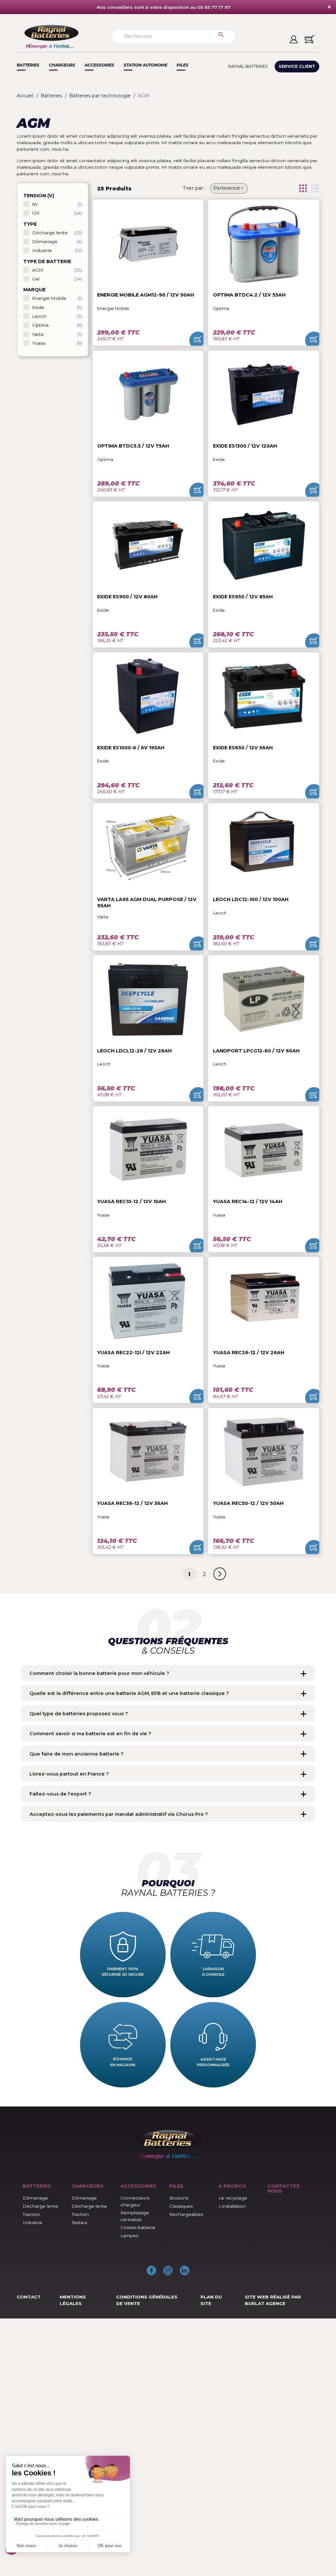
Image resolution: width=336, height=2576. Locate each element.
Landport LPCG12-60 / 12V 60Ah (256, 1051)
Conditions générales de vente (147, 2300)
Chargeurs (62, 65)
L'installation (232, 2206)
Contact (29, 2297)
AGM (57, 270)
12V (57, 213)
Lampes (129, 2236)
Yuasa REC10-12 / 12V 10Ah (131, 1201)
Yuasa (57, 343)
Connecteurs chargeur (135, 2201)
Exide (57, 307)
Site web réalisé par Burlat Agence (273, 2300)
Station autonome (146, 65)
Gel (57, 279)
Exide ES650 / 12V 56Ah (243, 748)
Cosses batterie (138, 2227)
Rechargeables (186, 2214)
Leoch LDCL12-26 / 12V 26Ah (134, 1051)
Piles (182, 65)
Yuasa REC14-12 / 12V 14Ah (248, 1201)
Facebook (151, 2270)
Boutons (179, 2198)
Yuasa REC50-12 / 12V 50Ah (248, 1503)
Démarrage (57, 241)
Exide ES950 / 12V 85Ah (243, 597)
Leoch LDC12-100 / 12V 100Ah (251, 899)
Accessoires (99, 65)
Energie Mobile (57, 298)
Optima (57, 325)
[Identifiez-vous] (294, 39)
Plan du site (211, 2300)
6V (57, 204)
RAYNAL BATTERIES (248, 66)
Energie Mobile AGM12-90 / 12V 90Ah (146, 295)
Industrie (57, 250)
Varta (57, 334)
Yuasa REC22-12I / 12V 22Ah (133, 1353)
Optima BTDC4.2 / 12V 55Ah (249, 295)
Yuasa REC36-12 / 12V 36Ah (132, 1503)
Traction (31, 2214)
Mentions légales (73, 2300)
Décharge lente (57, 233)
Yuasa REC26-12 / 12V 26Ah (249, 1353)
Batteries (28, 65)
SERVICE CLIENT (297, 66)
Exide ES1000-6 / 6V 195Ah (131, 748)
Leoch (57, 316)
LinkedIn (185, 2270)
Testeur (80, 2222)
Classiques (181, 2206)
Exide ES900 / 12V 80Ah (127, 597)
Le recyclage (233, 2198)
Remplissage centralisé (135, 2216)
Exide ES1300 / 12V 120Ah (245, 446)
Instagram (168, 2270)
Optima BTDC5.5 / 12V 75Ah (133, 446)
